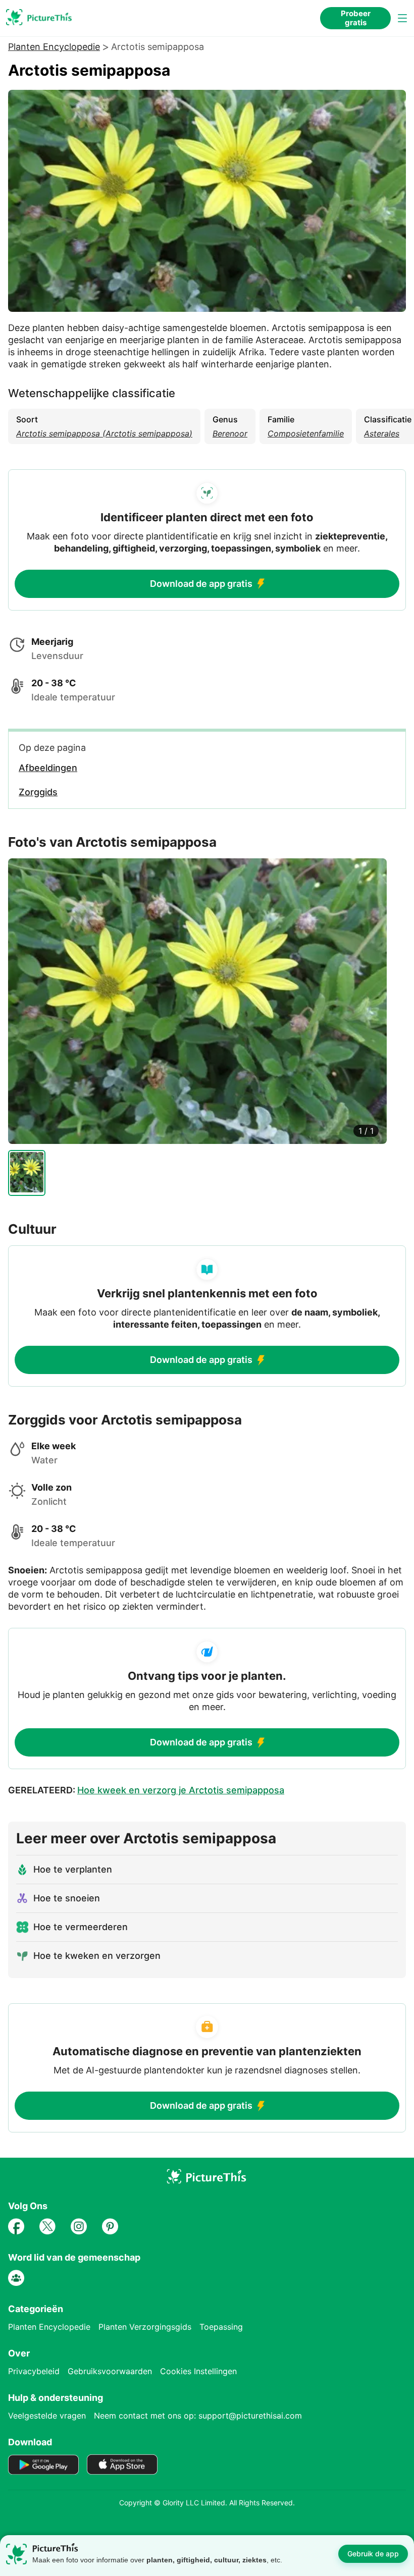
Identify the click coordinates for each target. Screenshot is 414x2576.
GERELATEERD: (146, 1790)
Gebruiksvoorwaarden (110, 2371)
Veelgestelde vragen (47, 2416)
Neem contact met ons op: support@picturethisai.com (198, 2416)
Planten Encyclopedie (54, 47)
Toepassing (221, 2327)
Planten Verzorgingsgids (145, 2327)
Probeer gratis (356, 18)
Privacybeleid (34, 2371)
